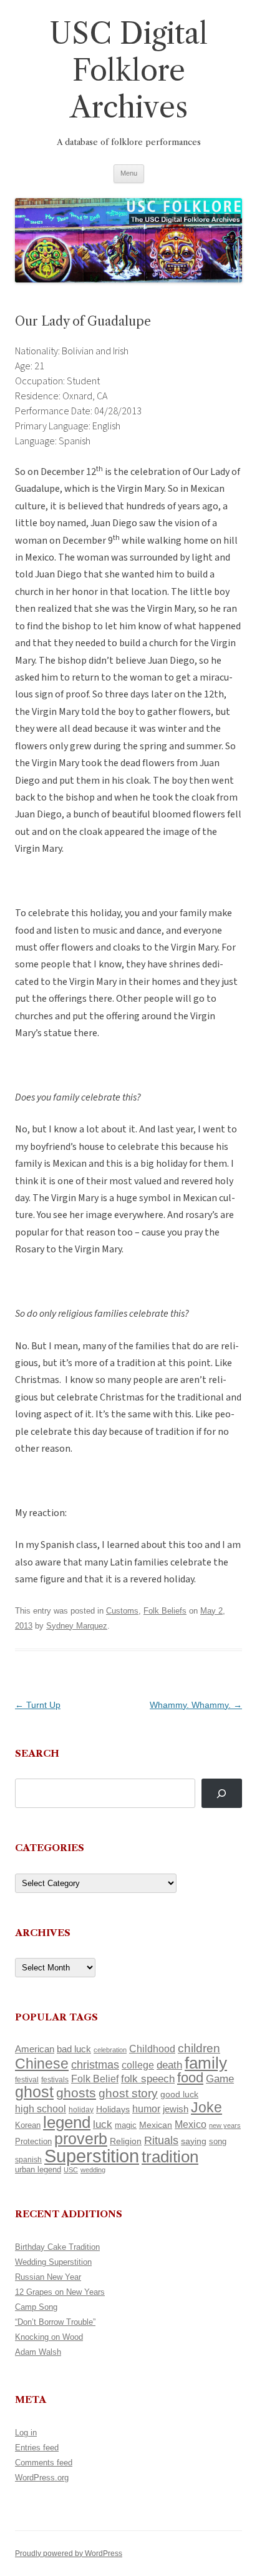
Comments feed (44, 2463)
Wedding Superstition (53, 2262)
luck (103, 2124)
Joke (206, 2107)
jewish (176, 2109)
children (199, 2048)
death (169, 2065)
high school (41, 2109)
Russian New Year (48, 2277)
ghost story (128, 2093)
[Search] (222, 1793)
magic (126, 2125)
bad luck (74, 2049)
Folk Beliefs (165, 1611)
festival (27, 2080)
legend (67, 2122)
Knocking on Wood (49, 2337)
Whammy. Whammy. (196, 1705)
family (206, 2063)
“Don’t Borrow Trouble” (55, 2322)
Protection (33, 2141)
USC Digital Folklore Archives (128, 70)
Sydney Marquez (77, 1626)
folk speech (148, 2079)
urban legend (38, 2169)
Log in (26, 2433)
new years (225, 2125)
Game (220, 2079)
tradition (170, 2157)
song (218, 2141)
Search (37, 1753)
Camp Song (36, 2307)
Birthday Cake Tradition (57, 2247)
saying (194, 2141)
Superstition (92, 2156)
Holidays (113, 2109)
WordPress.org (42, 2478)
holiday (81, 2109)
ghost (34, 2092)
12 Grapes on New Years (60, 2292)
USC (71, 2170)
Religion (126, 2141)
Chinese (42, 2064)
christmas (95, 2064)
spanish (28, 2160)
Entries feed (37, 2448)
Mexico (191, 2124)
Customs (122, 1611)
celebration (110, 2050)
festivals (55, 2080)
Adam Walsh (38, 2352)
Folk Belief (95, 2079)
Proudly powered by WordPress (69, 2554)
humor (146, 2109)
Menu (129, 173)
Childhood (152, 2049)
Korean (28, 2125)
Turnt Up (38, 1705)
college (138, 2065)
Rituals (161, 2140)
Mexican (156, 2125)
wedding (93, 2170)
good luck (179, 2094)
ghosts (76, 2093)
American (35, 2049)
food (190, 2078)
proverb (81, 2139)
